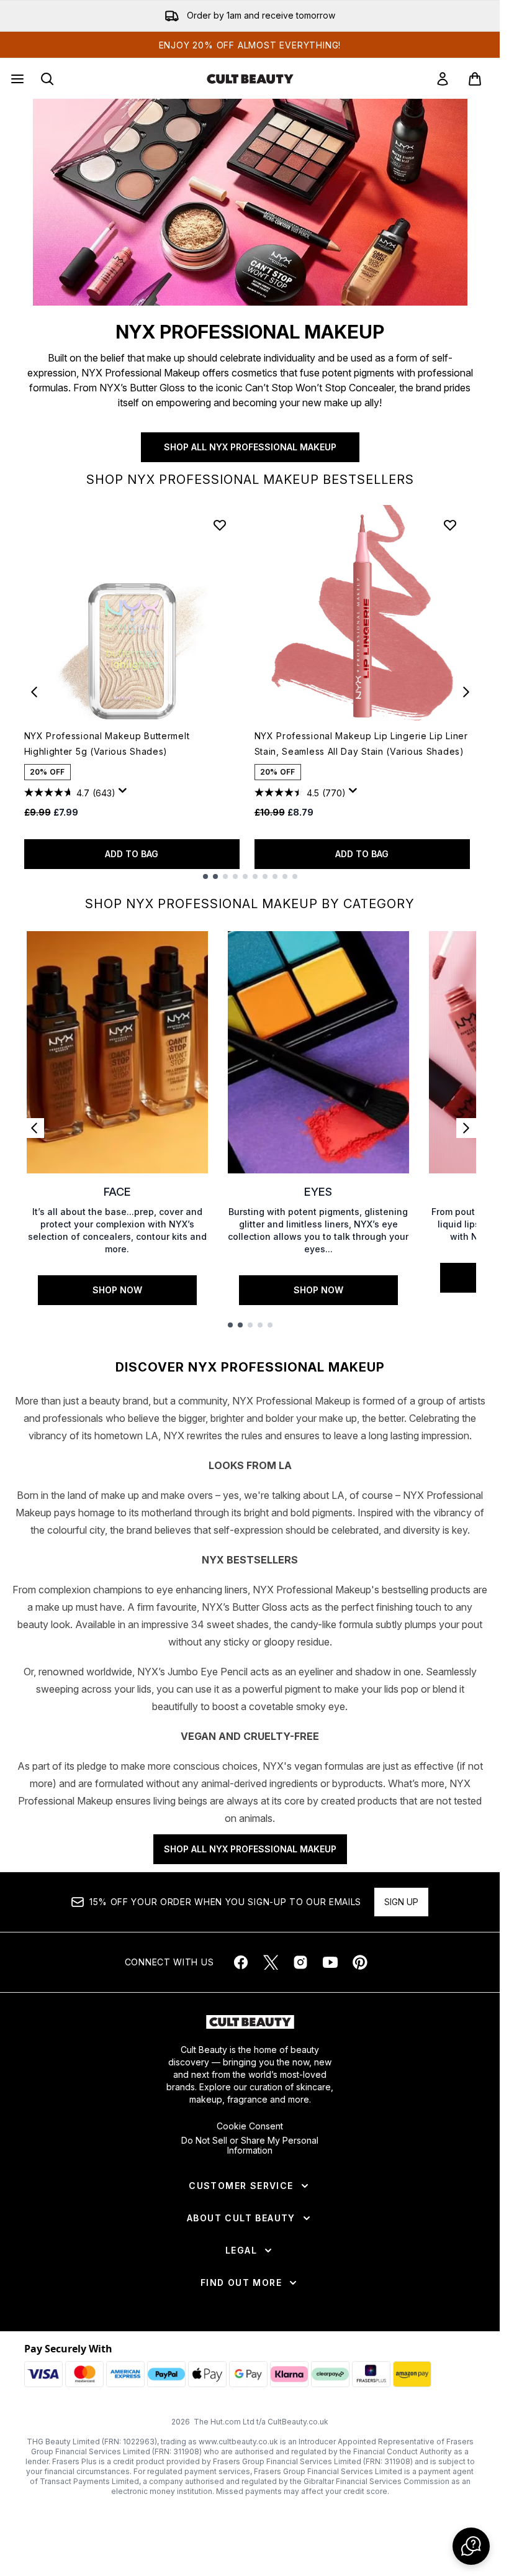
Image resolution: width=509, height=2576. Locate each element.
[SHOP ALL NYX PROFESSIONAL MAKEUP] (250, 202)
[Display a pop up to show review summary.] (125, 794)
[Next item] (466, 692)
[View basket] (475, 79)
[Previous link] (34, 1128)
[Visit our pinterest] (360, 1962)
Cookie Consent (250, 2126)
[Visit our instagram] (300, 1962)
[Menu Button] (16, 79)
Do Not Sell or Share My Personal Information (250, 2146)
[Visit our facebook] (241, 1962)
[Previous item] (34, 692)
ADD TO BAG (132, 854)
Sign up (401, 1902)
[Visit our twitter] (271, 1962)
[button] (471, 2546)
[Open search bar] (47, 79)
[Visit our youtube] (330, 1962)
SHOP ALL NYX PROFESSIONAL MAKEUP (250, 447)
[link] (443, 79)
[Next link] (466, 1128)
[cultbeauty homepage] (250, 79)
